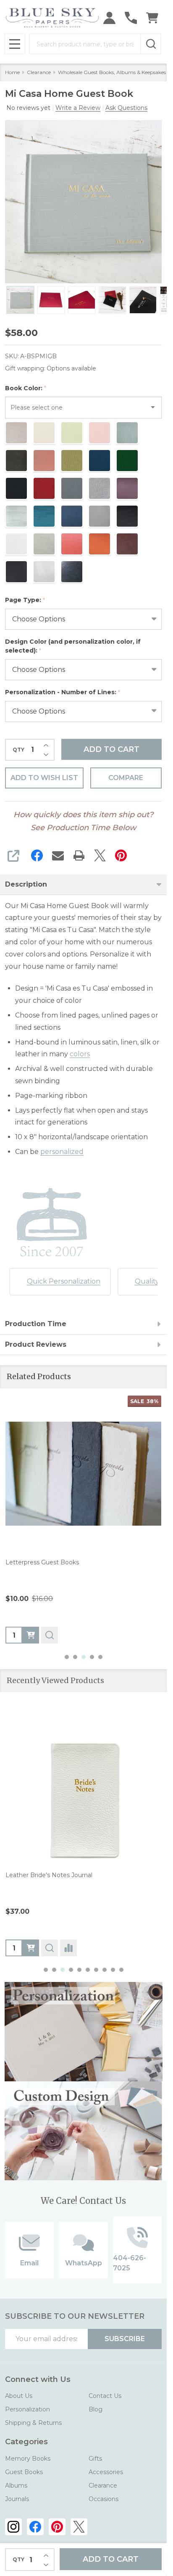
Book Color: (26, 388)
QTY (18, 750)
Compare (126, 778)
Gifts (95, 2459)
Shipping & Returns (33, 2423)
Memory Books (28, 2459)
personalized (62, 1152)
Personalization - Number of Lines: (63, 692)
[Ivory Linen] (24, 1894)
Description (26, 884)
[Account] (109, 18)
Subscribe (125, 2339)
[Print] (79, 855)
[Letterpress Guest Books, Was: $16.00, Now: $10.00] (83, 1474)
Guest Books (24, 2472)
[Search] (151, 44)
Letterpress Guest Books (42, 1562)
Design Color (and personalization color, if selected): (73, 646)
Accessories (106, 2472)
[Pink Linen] (50, 1894)
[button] (84, 2032)
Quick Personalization (64, 1281)
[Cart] (152, 18)
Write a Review (78, 108)
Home (12, 72)
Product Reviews (36, 1344)
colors (80, 1054)
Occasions (104, 2499)
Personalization (28, 2409)
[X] (100, 855)
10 (121, 1970)
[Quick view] (50, 1635)
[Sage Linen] (37, 1894)
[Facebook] (37, 855)
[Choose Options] (31, 1635)
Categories (26, 2442)
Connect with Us (38, 2379)
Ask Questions (126, 108)
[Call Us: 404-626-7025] (131, 18)
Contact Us (105, 2396)
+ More (79, 1894)
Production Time (36, 1324)
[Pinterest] (121, 855)
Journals (17, 2499)
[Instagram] (13, 2527)
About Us (19, 2396)
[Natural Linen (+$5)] (12, 1894)
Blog (96, 2409)
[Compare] (68, 1948)
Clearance (103, 2485)
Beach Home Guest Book (43, 1875)
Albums (16, 2485)
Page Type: (25, 600)
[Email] (58, 855)
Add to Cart (111, 749)
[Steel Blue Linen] (62, 1894)
